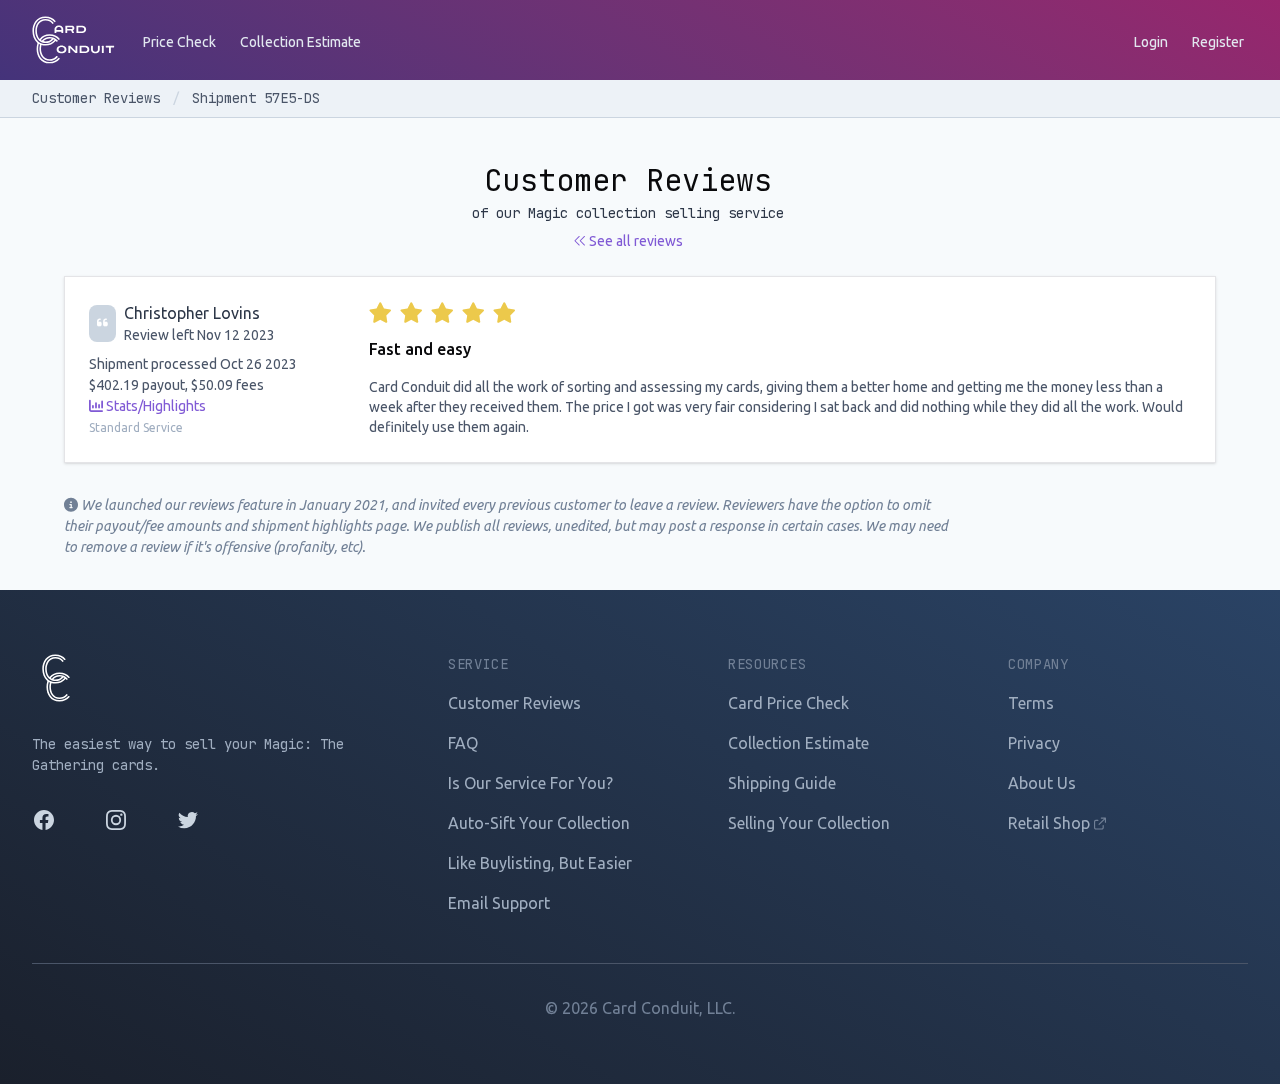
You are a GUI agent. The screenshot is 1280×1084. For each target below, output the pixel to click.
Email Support (499, 903)
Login (1151, 42)
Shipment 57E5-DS (256, 98)
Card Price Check (788, 703)
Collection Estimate (300, 42)
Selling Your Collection (809, 823)
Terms (1031, 703)
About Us (1042, 783)
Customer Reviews (100, 98)
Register (1218, 42)
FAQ (463, 743)
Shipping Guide (782, 783)
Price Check (179, 42)
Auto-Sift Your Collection (539, 823)
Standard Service (136, 427)
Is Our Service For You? (530, 783)
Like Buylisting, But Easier (540, 863)
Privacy (1034, 743)
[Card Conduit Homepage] (73, 40)
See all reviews (634, 241)
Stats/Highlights (154, 406)
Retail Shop (1051, 823)
